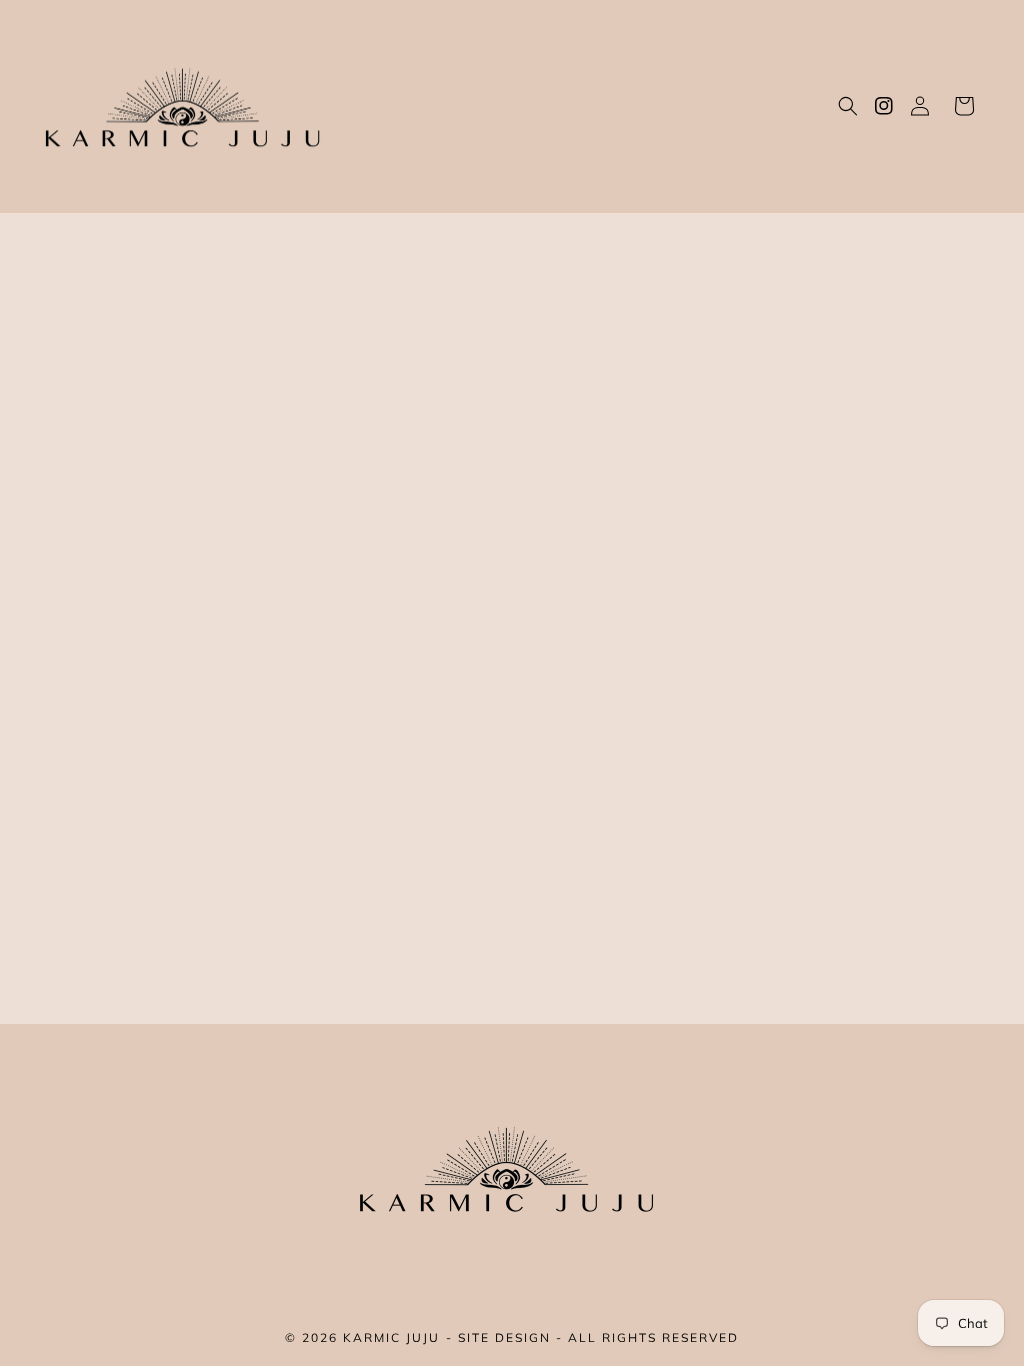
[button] (848, 106)
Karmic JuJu (391, 1337)
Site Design (504, 1337)
